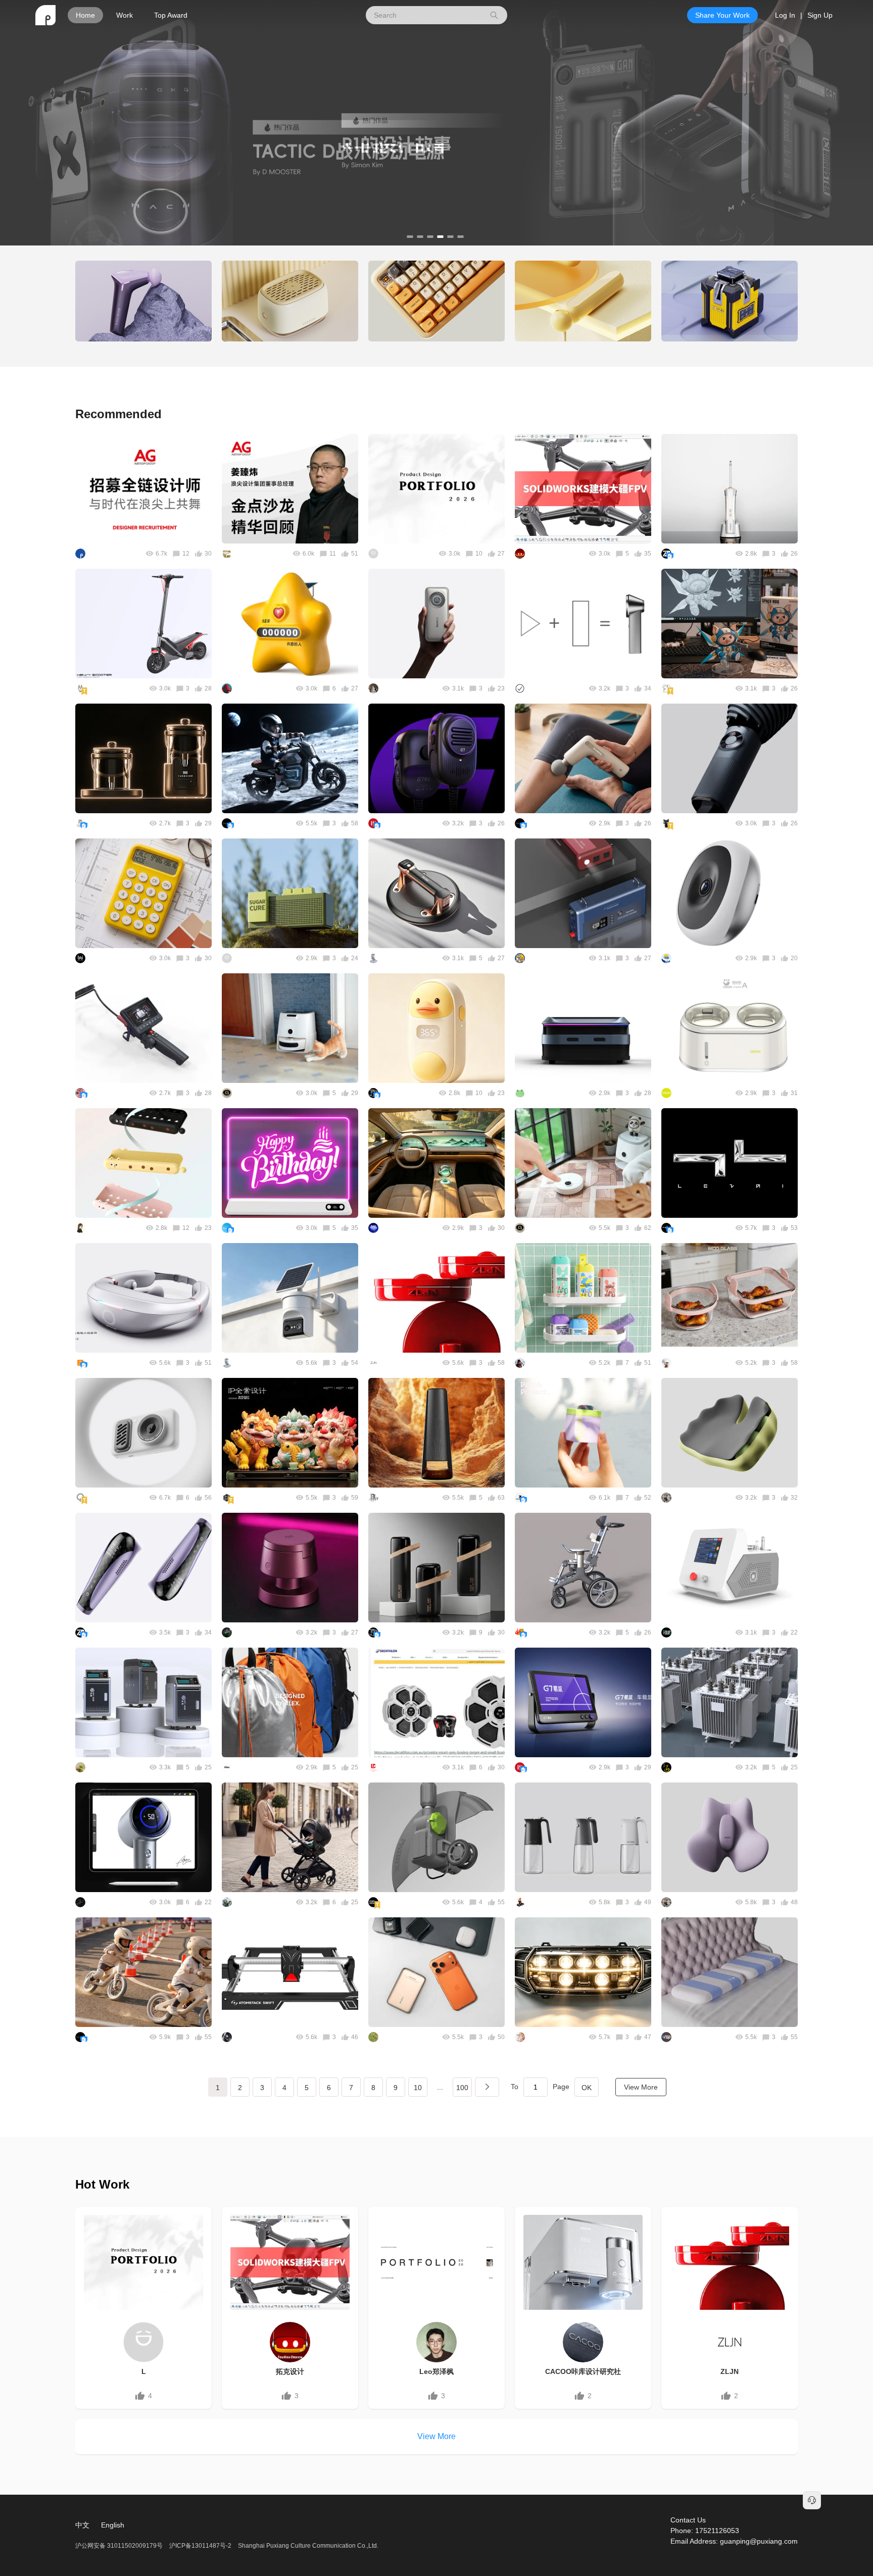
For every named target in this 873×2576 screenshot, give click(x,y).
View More (641, 2087)
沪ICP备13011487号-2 (200, 2546)
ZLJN (730, 2371)
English (113, 2525)
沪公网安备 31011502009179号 (120, 2546)
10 (418, 2088)
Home (85, 15)
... (440, 2087)
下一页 (487, 2087)
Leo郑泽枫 (437, 2371)
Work (125, 15)
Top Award (171, 15)
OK (587, 2088)
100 (462, 2088)
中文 (82, 2525)
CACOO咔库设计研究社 (583, 2371)
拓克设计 (290, 2371)
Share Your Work (722, 15)
